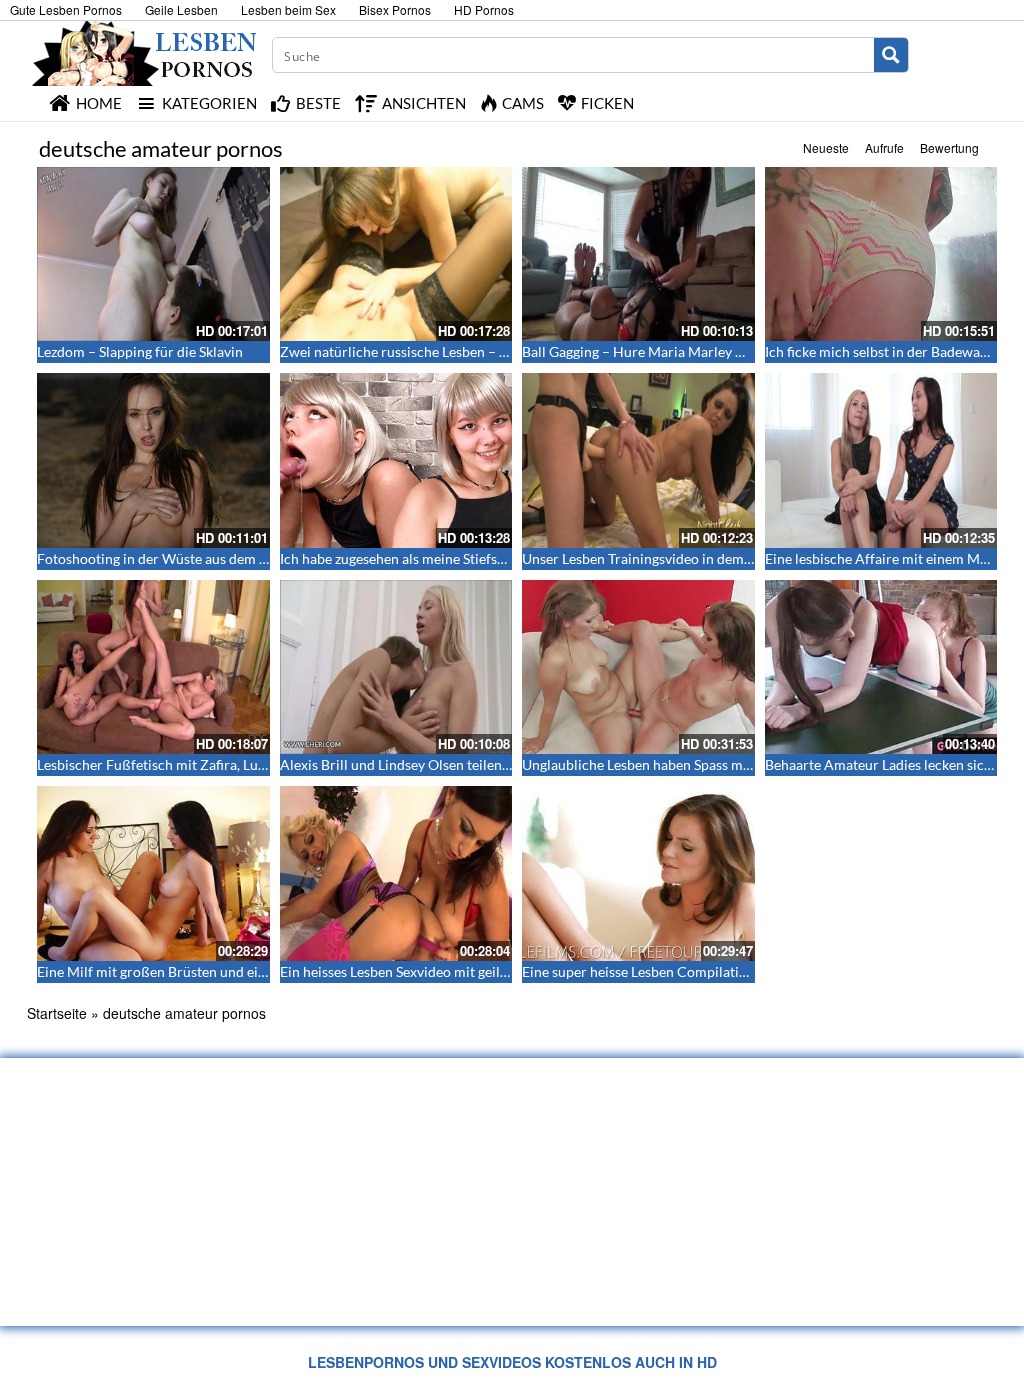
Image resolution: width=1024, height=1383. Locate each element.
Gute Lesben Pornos (66, 9)
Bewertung (949, 147)
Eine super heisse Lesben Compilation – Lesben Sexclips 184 (707, 971)
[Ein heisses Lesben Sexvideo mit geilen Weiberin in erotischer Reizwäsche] (396, 873)
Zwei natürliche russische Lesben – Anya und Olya (435, 351)
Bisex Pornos (395, 9)
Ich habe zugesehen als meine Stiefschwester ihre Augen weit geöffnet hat (506, 558)
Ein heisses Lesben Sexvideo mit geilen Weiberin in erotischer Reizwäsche (506, 971)
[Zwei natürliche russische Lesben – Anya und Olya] (396, 254)
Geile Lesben (181, 9)
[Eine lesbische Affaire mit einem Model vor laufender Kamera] (881, 460)
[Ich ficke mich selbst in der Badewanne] (881, 254)
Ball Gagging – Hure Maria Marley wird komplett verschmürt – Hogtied (742, 351)
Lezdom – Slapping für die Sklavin (140, 351)
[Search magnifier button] (891, 55)
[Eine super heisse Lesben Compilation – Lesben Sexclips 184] (638, 873)
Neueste (826, 147)
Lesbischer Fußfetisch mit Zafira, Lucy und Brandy (192, 764)
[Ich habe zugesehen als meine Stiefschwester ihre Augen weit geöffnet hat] (396, 460)
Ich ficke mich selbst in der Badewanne (884, 351)
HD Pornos (484, 9)
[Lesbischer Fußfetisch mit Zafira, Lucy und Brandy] (153, 667)
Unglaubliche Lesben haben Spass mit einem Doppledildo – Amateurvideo (749, 764)
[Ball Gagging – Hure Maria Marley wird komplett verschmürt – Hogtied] (638, 254)
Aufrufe (884, 147)
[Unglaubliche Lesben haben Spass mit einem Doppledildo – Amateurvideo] (638, 667)
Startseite (57, 1013)
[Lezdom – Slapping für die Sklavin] (153, 254)
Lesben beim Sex (288, 9)
